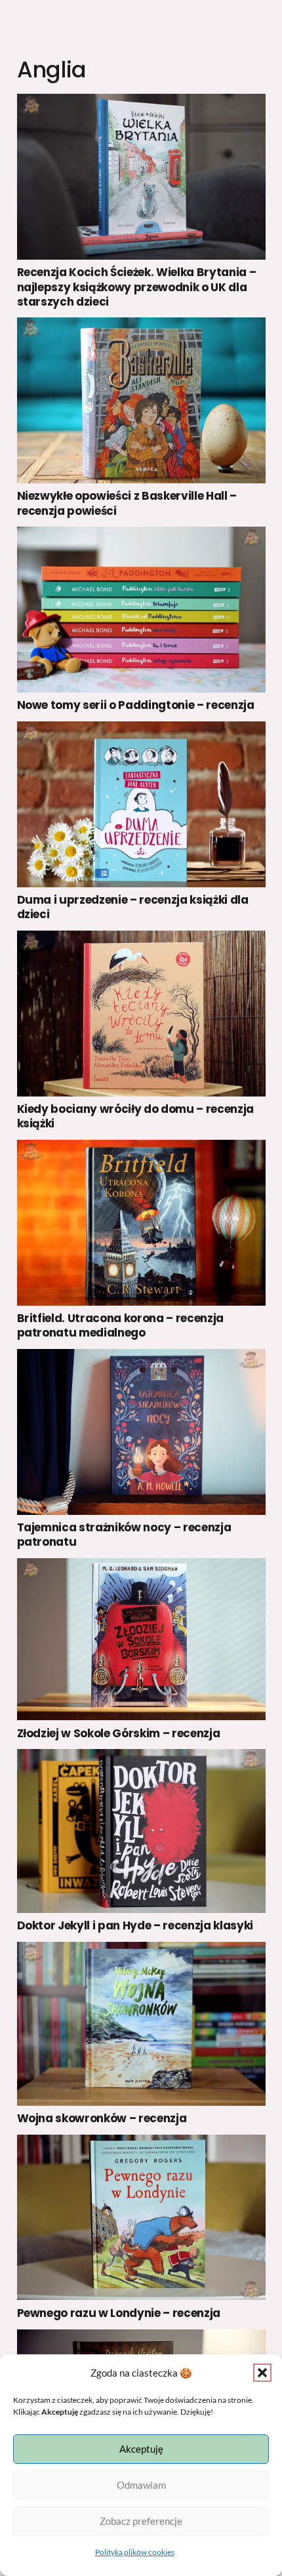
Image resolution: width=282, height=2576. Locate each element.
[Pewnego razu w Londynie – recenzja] (141, 2218)
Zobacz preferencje (141, 2521)
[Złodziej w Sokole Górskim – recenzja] (141, 1639)
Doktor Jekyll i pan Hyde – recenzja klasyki (135, 1925)
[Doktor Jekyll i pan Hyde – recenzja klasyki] (141, 1831)
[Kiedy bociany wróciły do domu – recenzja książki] (141, 1014)
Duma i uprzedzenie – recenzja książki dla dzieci (133, 907)
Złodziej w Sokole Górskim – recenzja (119, 1733)
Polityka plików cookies (135, 2552)
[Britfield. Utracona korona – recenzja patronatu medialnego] (141, 1223)
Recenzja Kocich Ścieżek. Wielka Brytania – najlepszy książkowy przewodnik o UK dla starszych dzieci (137, 287)
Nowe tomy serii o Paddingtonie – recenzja (136, 705)
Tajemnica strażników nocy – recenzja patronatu (124, 1535)
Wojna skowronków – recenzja (102, 2118)
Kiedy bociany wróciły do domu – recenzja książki (135, 1116)
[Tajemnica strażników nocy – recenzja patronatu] (141, 1432)
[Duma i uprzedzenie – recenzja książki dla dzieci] (141, 804)
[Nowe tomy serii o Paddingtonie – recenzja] (141, 610)
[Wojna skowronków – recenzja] (141, 2024)
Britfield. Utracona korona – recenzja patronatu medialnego (120, 1325)
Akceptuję (141, 2449)
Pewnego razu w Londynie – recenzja (119, 2313)
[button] (262, 2373)
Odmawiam (141, 2485)
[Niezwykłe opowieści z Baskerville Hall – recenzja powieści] (141, 400)
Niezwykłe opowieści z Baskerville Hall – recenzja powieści (127, 503)
